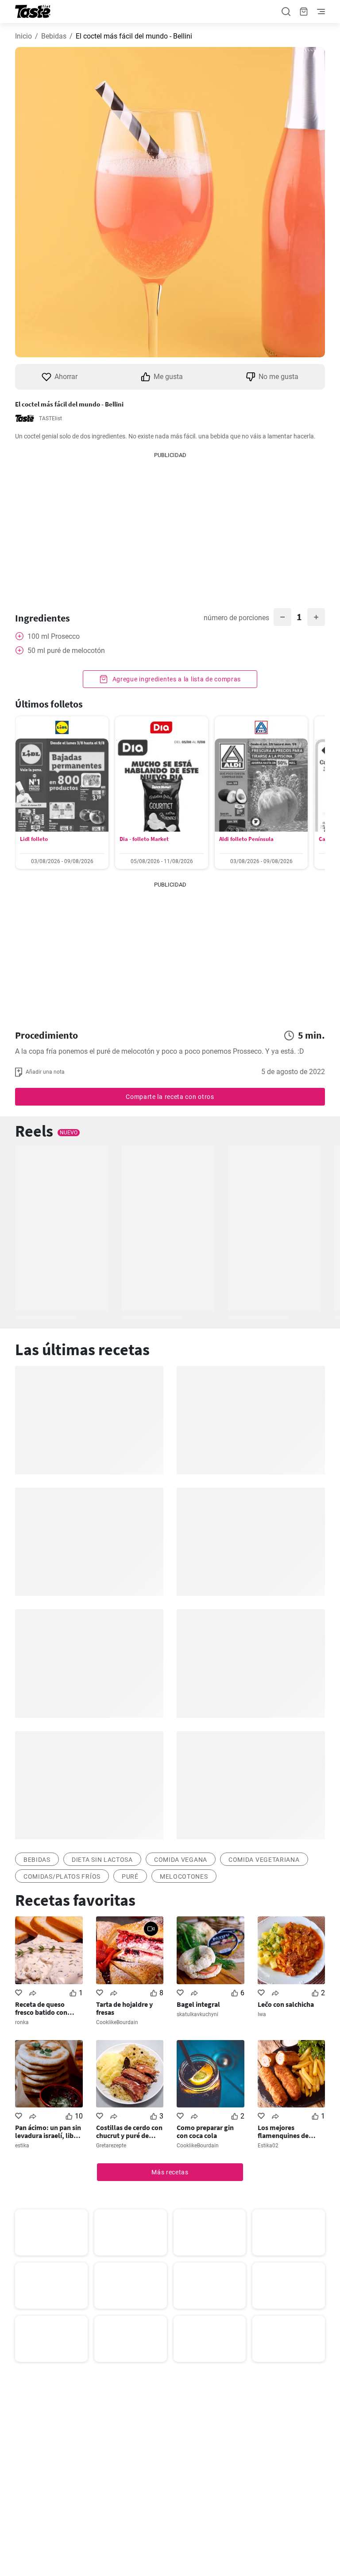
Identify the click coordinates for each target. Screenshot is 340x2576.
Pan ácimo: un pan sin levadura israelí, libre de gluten (48, 2131)
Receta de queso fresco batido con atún (41, 2008)
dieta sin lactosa (102, 1860)
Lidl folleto (34, 839)
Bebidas (54, 36)
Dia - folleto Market (144, 839)
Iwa (262, 2014)
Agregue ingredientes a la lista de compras (176, 679)
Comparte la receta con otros (170, 1097)
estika (22, 2146)
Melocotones (184, 1876)
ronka (22, 2022)
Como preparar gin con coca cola (205, 2131)
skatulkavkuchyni (197, 2014)
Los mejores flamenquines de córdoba (283, 2131)
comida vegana (181, 1860)
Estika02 (268, 2146)
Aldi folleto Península (246, 839)
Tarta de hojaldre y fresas (124, 2008)
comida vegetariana (264, 1860)
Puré (130, 1876)
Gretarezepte (111, 2146)
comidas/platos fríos (62, 1876)
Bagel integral (198, 2004)
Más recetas (170, 2172)
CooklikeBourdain (117, 2022)
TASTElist (50, 418)
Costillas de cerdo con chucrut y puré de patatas (129, 2131)
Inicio (23, 36)
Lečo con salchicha (286, 2004)
